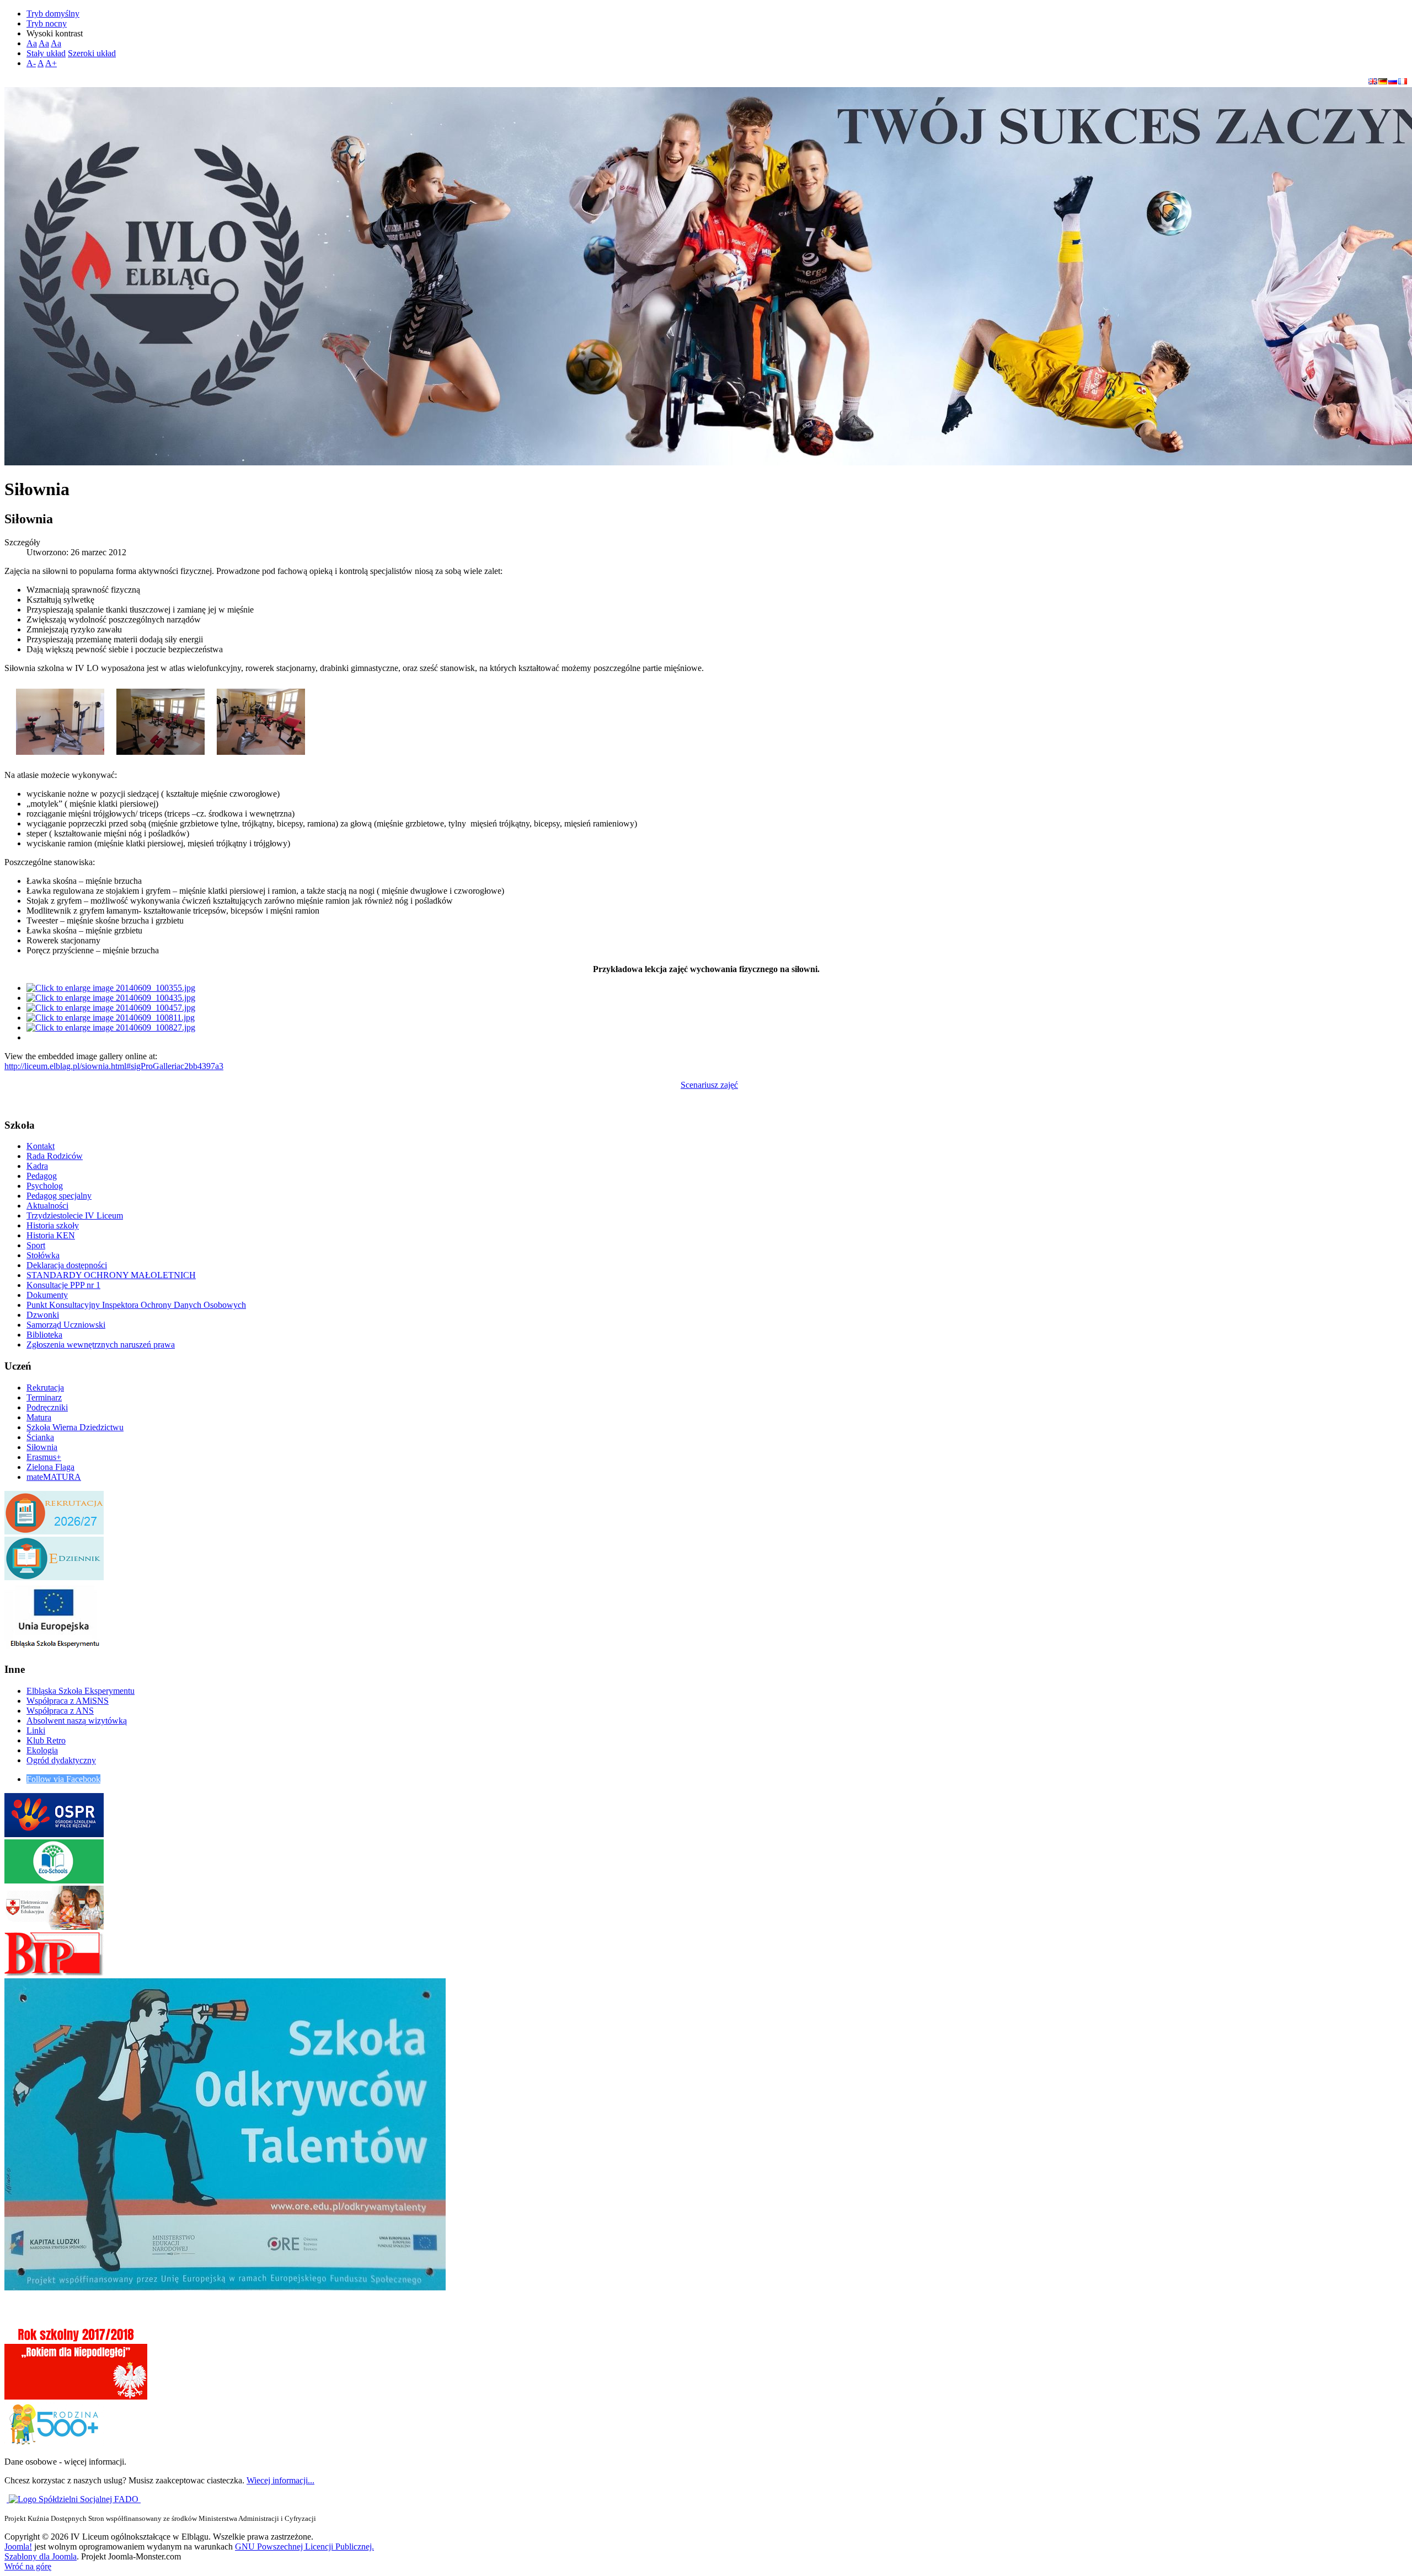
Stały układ (46, 53)
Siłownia (42, 1447)
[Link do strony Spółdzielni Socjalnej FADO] (75, 2499)
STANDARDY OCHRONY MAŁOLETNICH (111, 1275)
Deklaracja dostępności (67, 1265)
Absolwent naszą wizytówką (77, 1721)
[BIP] (54, 1973)
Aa (32, 43)
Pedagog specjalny (59, 1196)
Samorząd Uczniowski (66, 1325)
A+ (51, 63)
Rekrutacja (45, 1388)
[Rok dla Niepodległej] (76, 2397)
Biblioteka (44, 1335)
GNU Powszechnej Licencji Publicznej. (304, 2547)
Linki (36, 1730)
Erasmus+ (44, 1457)
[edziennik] (54, 1577)
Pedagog (42, 1176)
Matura (39, 1417)
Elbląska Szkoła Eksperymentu (81, 1691)
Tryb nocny (47, 23)
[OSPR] (54, 1834)
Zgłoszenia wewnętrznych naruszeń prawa (101, 1345)
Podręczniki (47, 1407)
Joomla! (18, 2547)
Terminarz (44, 1397)
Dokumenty (47, 1295)
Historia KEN (51, 1235)
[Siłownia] (60, 719)
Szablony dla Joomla (41, 2556)
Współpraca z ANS (60, 1711)
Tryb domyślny (53, 14)
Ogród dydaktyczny (61, 1760)
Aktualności (47, 1206)
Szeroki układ (92, 53)
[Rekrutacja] (54, 1531)
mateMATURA (54, 1477)
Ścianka (40, 1437)
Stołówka (43, 1255)
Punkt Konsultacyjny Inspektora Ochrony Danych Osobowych (136, 1305)
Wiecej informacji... (280, 2480)
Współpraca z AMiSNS (68, 1701)
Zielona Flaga (50, 1467)
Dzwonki (43, 1315)
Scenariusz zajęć (709, 1085)
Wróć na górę (28, 2566)
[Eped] (54, 1927)
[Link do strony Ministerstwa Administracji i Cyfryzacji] (8, 2499)
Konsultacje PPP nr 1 (63, 1285)
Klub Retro (46, 1740)
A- (31, 63)
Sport (36, 1245)
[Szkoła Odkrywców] (225, 2287)
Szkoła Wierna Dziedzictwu (75, 1427)
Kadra (37, 1166)
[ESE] (54, 1648)
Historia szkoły (53, 1225)
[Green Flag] (54, 1880)
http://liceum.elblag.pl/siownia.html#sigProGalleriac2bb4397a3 (114, 1066)
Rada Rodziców (55, 1156)
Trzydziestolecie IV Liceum (75, 1215)
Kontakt (41, 1146)
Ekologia (42, 1750)
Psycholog (45, 1186)
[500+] (54, 2443)
